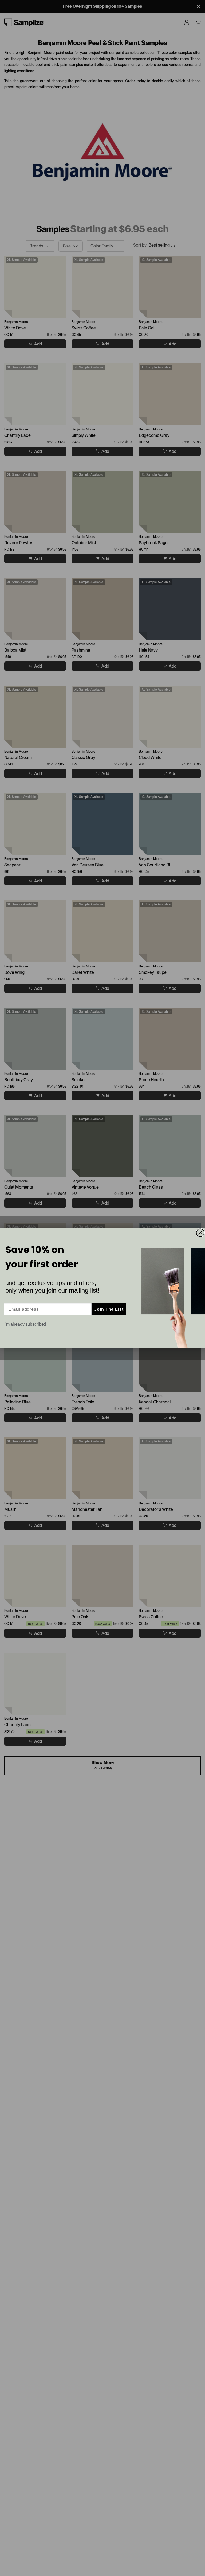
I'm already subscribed (25, 1324)
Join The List (109, 1309)
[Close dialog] (200, 1233)
